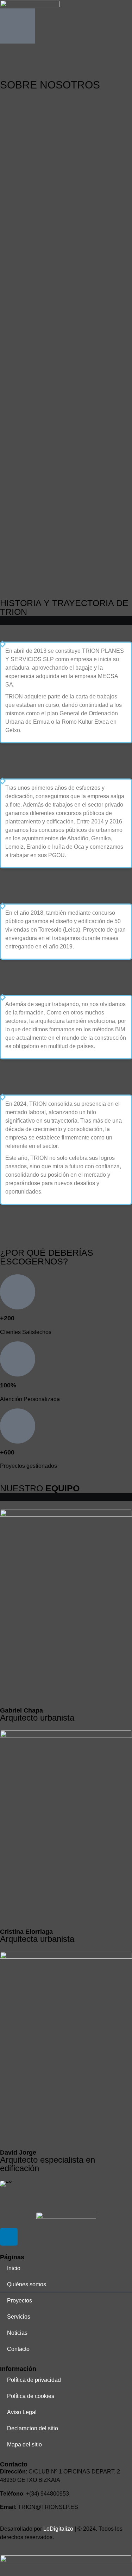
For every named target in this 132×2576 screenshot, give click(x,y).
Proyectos (20, 2301)
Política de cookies (31, 2396)
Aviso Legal (22, 2412)
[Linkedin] (9, 2237)
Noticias (17, 2333)
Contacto (18, 2349)
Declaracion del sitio (33, 2428)
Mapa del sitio (24, 2444)
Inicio (14, 2268)
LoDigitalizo (58, 2529)
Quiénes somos (27, 2284)
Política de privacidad (34, 2380)
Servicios (19, 2317)
